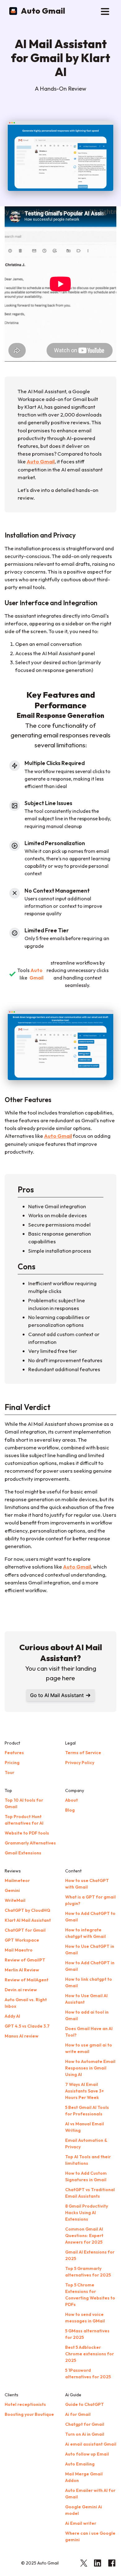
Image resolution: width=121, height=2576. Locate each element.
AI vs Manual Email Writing (85, 2127)
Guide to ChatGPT (85, 2404)
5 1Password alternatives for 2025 (88, 2373)
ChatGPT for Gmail (25, 1930)
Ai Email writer (81, 2523)
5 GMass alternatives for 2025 (87, 2334)
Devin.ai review (21, 1990)
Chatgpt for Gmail (85, 2424)
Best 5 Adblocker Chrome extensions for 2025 (90, 2354)
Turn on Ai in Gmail (85, 2434)
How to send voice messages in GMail (85, 2318)
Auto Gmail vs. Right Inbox (26, 2003)
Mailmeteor (17, 1880)
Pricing (12, 1763)
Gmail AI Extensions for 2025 (90, 2255)
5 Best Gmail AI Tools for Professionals (87, 2111)
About (72, 1800)
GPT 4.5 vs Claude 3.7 (27, 2026)
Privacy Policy (80, 1763)
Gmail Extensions (23, 1853)
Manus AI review (22, 2036)
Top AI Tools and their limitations (88, 2160)
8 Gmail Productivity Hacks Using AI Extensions (87, 2213)
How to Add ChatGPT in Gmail (90, 1966)
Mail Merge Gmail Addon (84, 2477)
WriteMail (15, 1900)
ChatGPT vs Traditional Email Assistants (90, 2193)
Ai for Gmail (78, 2414)
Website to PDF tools (27, 1833)
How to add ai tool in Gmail (87, 2015)
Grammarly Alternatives (30, 1843)
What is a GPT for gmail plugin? (90, 1900)
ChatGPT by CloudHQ (27, 1910)
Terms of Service (83, 1753)
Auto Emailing (80, 2464)
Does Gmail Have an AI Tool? (89, 2032)
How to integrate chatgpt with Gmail (85, 1933)
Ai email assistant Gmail (91, 2444)
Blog (70, 1810)
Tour (9, 1772)
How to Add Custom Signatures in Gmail (86, 2176)
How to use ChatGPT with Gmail (87, 1884)
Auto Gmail (43, 11)
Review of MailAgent (27, 1980)
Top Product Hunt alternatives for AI (24, 1820)
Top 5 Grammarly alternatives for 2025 (88, 2272)
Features (14, 1753)
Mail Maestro (19, 1950)
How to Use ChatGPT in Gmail (90, 1950)
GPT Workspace (22, 1940)
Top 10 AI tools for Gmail (24, 1803)
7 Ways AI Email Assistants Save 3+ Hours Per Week (85, 2091)
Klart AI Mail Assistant (28, 1920)
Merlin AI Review (22, 1970)
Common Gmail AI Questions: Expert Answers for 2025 (84, 2236)
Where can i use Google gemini (90, 2536)
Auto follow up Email (87, 2454)
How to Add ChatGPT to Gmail (90, 1917)
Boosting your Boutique (29, 2414)
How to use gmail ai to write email (89, 2048)
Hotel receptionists (25, 2404)
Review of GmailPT (25, 1960)
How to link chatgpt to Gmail (89, 1982)
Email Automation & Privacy (86, 2144)
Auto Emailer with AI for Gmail (90, 2494)
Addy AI (12, 2016)
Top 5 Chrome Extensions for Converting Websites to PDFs (90, 2295)
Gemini (12, 1890)
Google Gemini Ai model (84, 2510)
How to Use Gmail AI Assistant (86, 1999)
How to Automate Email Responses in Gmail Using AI (90, 2068)
